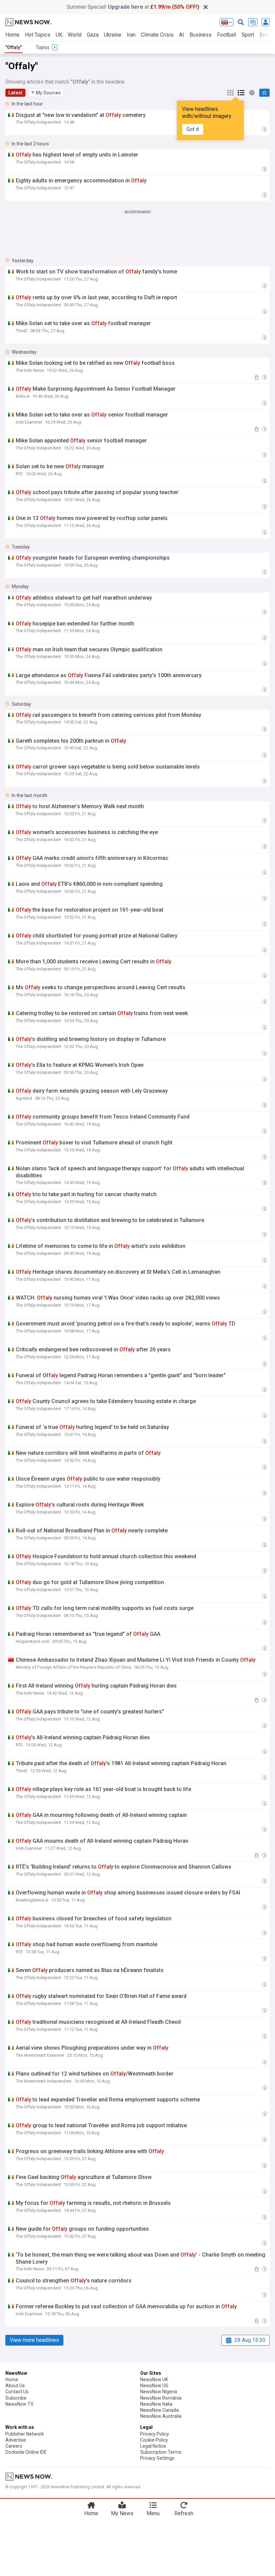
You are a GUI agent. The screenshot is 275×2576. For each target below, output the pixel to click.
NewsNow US (154, 2386)
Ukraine (113, 35)
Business (201, 35)
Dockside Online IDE (26, 2452)
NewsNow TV (19, 2404)
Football (227, 35)
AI (182, 35)
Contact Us (17, 2392)
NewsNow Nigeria (159, 2392)
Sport (248, 35)
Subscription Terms (161, 2452)
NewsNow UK (154, 2379)
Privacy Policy (155, 2434)
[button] (46, 93)
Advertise (16, 2440)
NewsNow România (161, 2398)
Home (12, 35)
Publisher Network (25, 2434)
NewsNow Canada (159, 2410)
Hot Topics (38, 35)
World (75, 35)
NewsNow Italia (156, 2404)
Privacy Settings (157, 2458)
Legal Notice (153, 2446)
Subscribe (16, 2398)
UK (59, 35)
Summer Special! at (133, 7)
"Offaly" (14, 47)
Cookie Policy (154, 2440)
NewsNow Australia (161, 2416)
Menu (153, 2513)
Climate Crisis (157, 35)
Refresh (184, 2513)
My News (122, 2513)
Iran (131, 35)
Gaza (93, 35)
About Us (15, 2386)
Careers (14, 2446)
